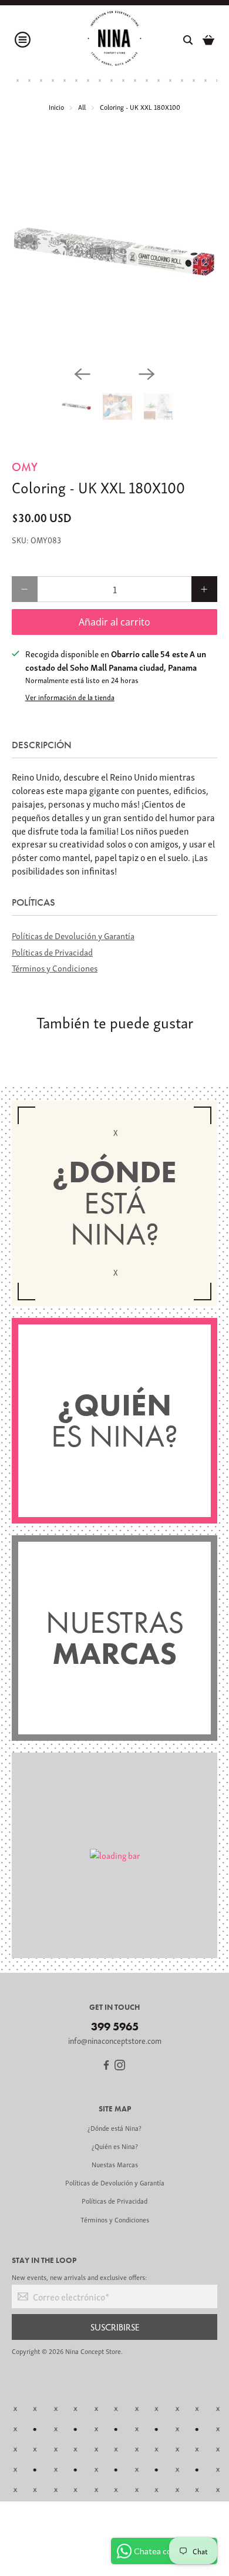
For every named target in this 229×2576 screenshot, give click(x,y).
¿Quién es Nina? (115, 2146)
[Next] (147, 374)
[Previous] (82, 374)
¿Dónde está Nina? (114, 2128)
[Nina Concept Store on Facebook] (106, 2066)
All (82, 107)
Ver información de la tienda (70, 697)
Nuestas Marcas (115, 2164)
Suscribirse (115, 2327)
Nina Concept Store (93, 2351)
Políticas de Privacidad (52, 951)
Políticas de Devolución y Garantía (73, 935)
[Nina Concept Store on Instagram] (120, 2066)
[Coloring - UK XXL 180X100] (114, 254)
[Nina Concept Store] (114, 40)
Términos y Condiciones (55, 967)
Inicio (56, 107)
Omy (25, 467)
